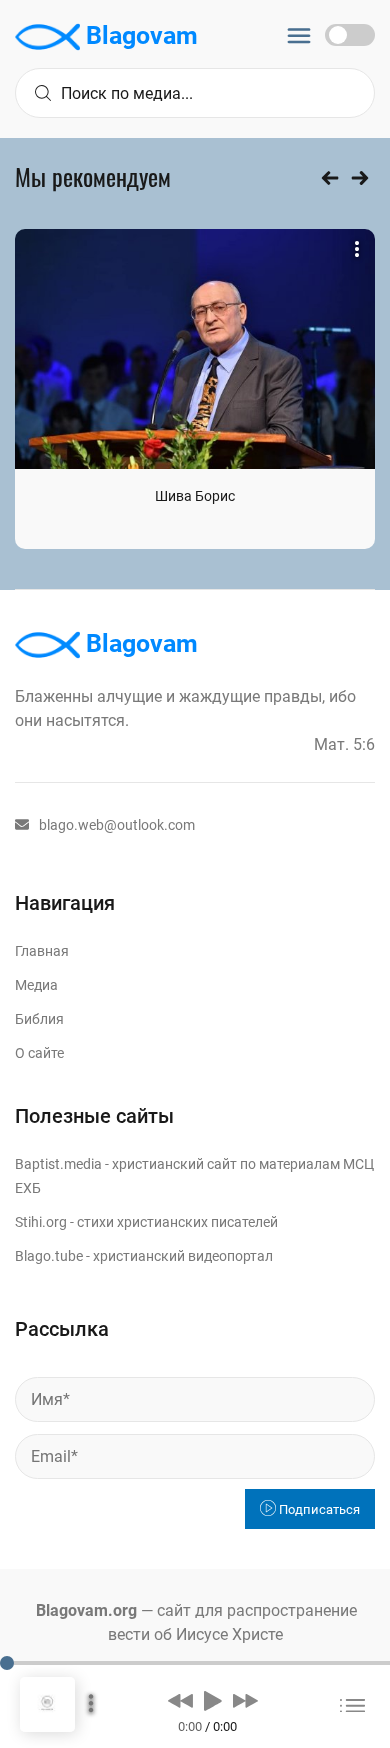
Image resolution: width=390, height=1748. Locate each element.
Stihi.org (41, 1222)
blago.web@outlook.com (117, 825)
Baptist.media (58, 1164)
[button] (180, 1700)
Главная (42, 951)
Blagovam (139, 35)
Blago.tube (49, 1256)
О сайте (39, 1053)
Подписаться (318, 1509)
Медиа (36, 985)
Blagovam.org (86, 1610)
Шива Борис (195, 496)
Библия (39, 1019)
